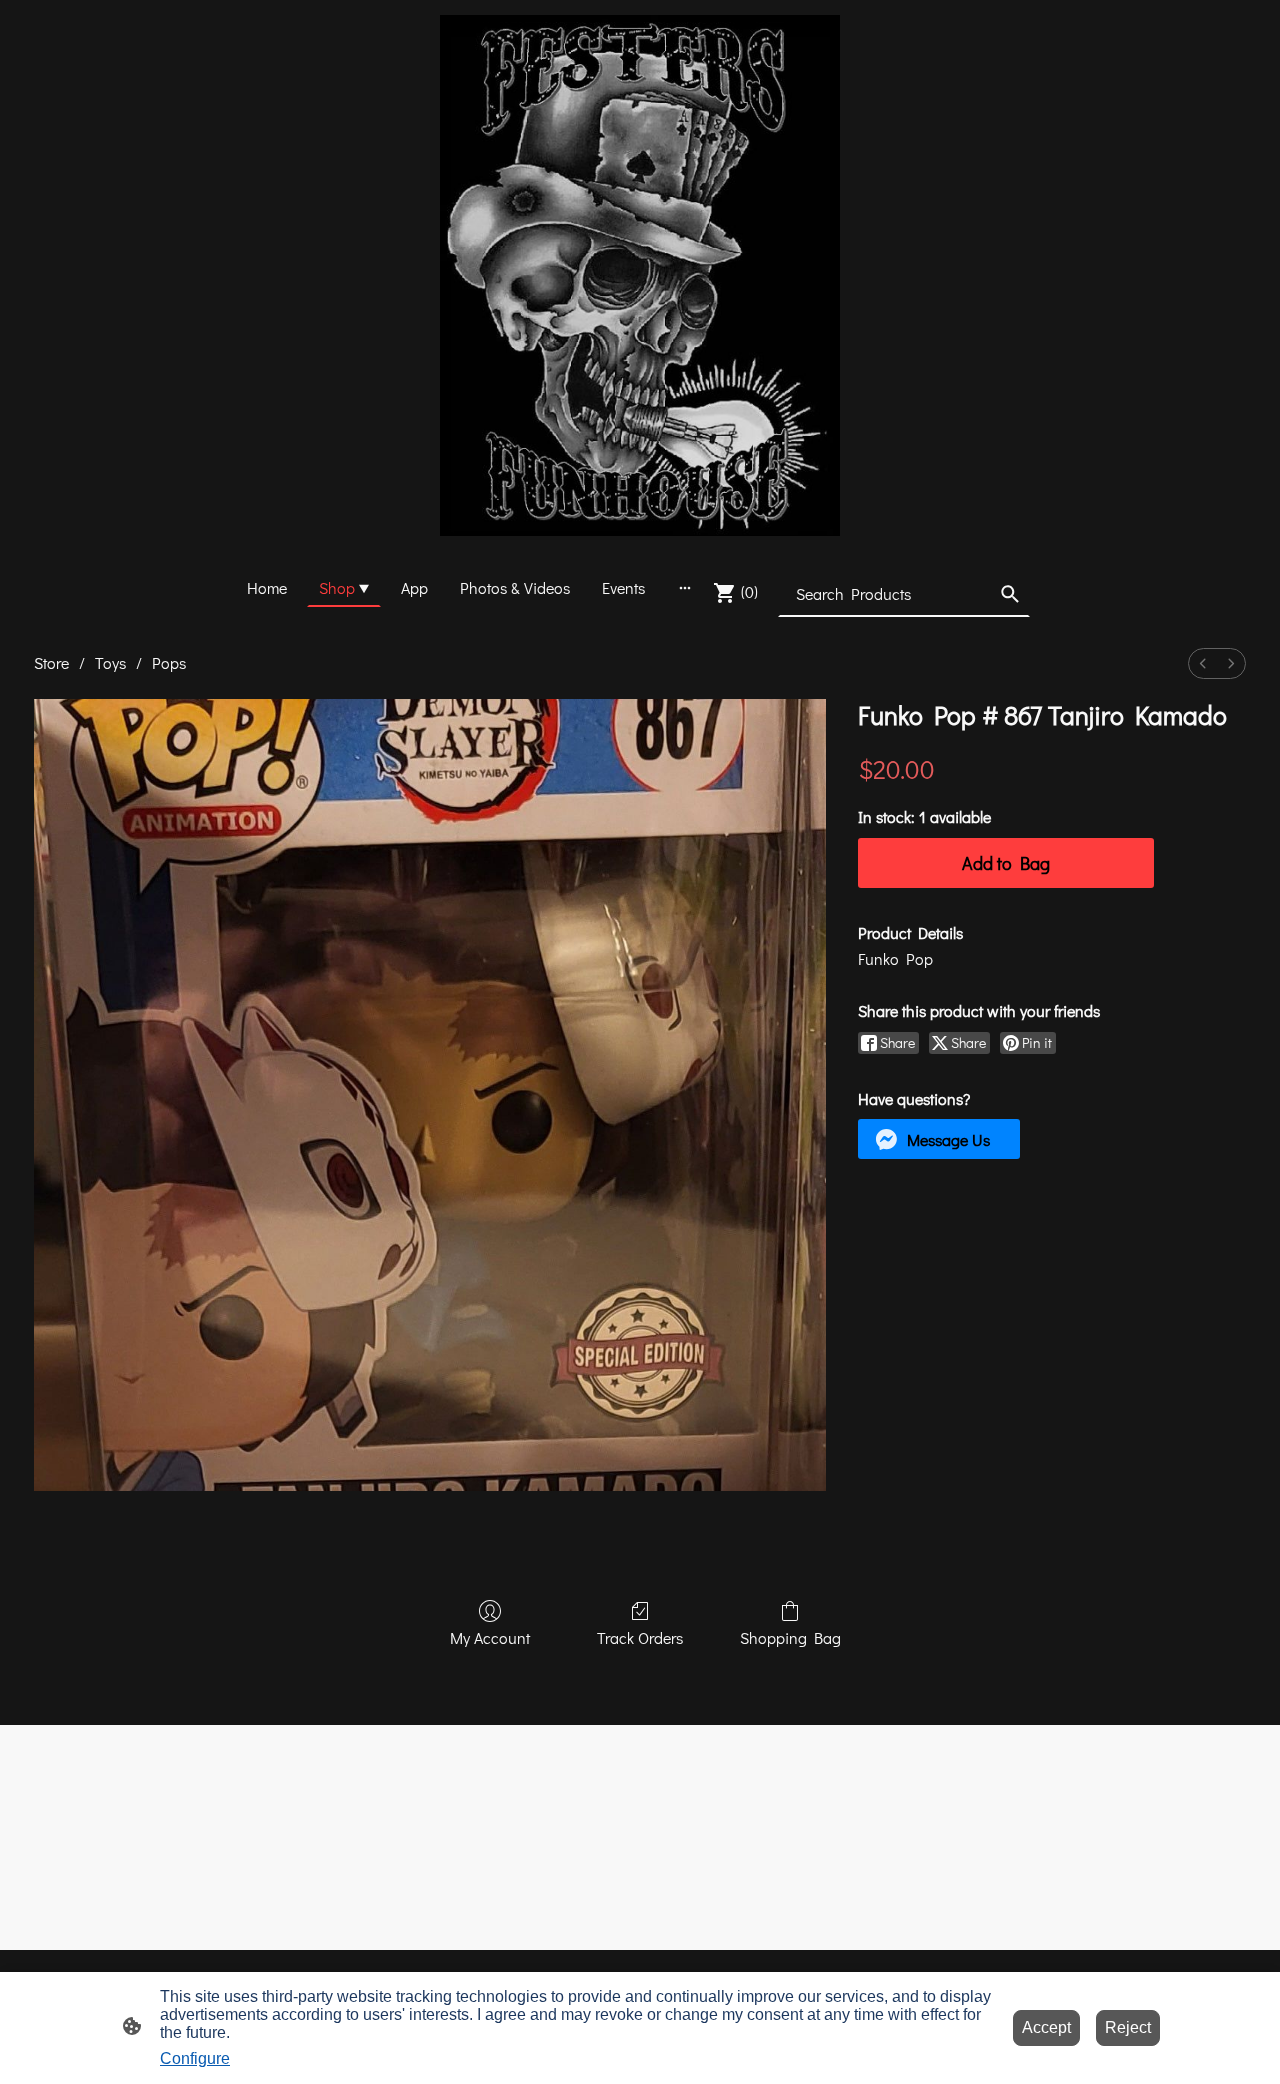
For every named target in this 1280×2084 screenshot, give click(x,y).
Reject (1128, 2027)
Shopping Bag (790, 1637)
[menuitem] (1203, 663)
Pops (169, 662)
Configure (195, 2058)
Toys (110, 662)
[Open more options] (685, 588)
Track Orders (640, 1637)
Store (51, 662)
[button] (1010, 594)
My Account (490, 1637)
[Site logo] (640, 275)
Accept (1046, 2027)
